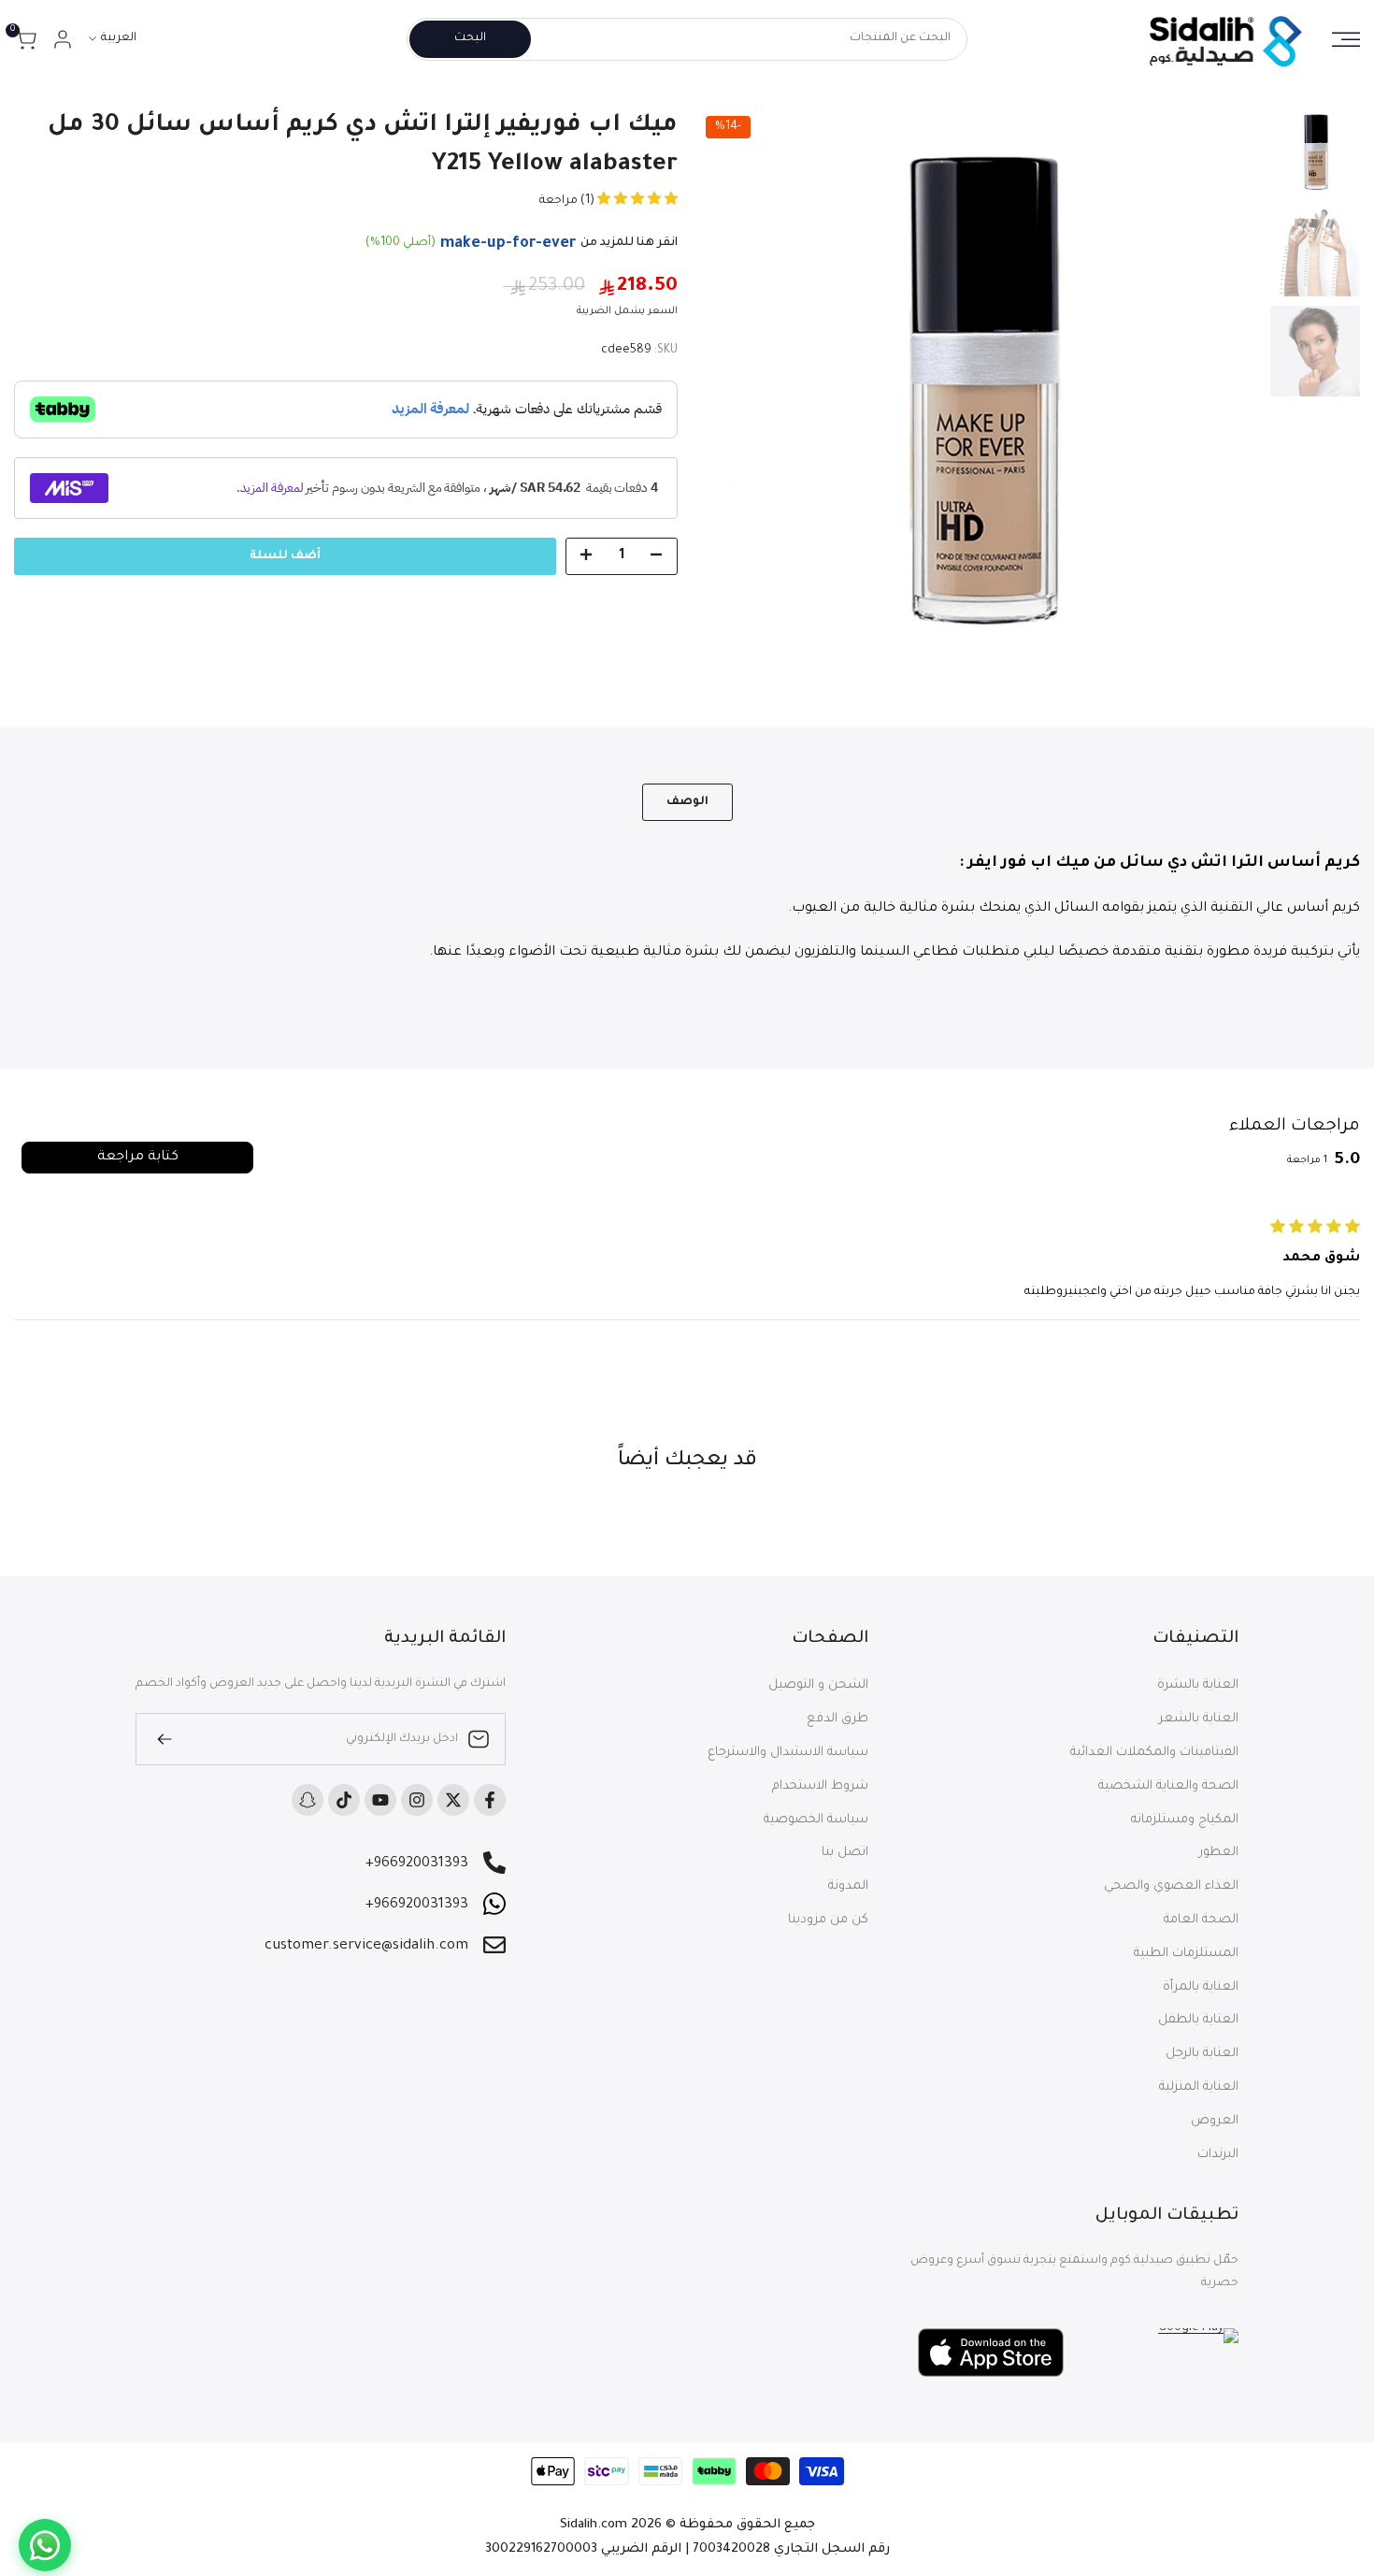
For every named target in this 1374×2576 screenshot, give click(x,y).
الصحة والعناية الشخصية (1168, 1786)
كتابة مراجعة (138, 1158)
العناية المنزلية (1199, 2087)
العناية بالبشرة (1198, 1685)
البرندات (1218, 2155)
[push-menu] (1346, 39)
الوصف (687, 802)
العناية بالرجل (1202, 2054)
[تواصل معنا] (45, 2545)
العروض (1215, 2121)
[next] (734, 389)
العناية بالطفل (1198, 2020)
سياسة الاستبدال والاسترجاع (788, 1753)
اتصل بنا (845, 1853)
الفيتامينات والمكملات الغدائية (1154, 1753)
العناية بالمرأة (1201, 1987)
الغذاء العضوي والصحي (1171, 1886)
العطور (1219, 1853)
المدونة (848, 1886)
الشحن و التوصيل (818, 1685)
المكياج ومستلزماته (1185, 1820)
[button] (636, 201)
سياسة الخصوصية (816, 1820)
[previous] (1224, 389)
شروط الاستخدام (820, 1786)
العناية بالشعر (1199, 1719)
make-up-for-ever (508, 244)
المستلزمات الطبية (1186, 1954)
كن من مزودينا (828, 1920)
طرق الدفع (837, 1719)
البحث (470, 39)
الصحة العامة (1201, 1920)
